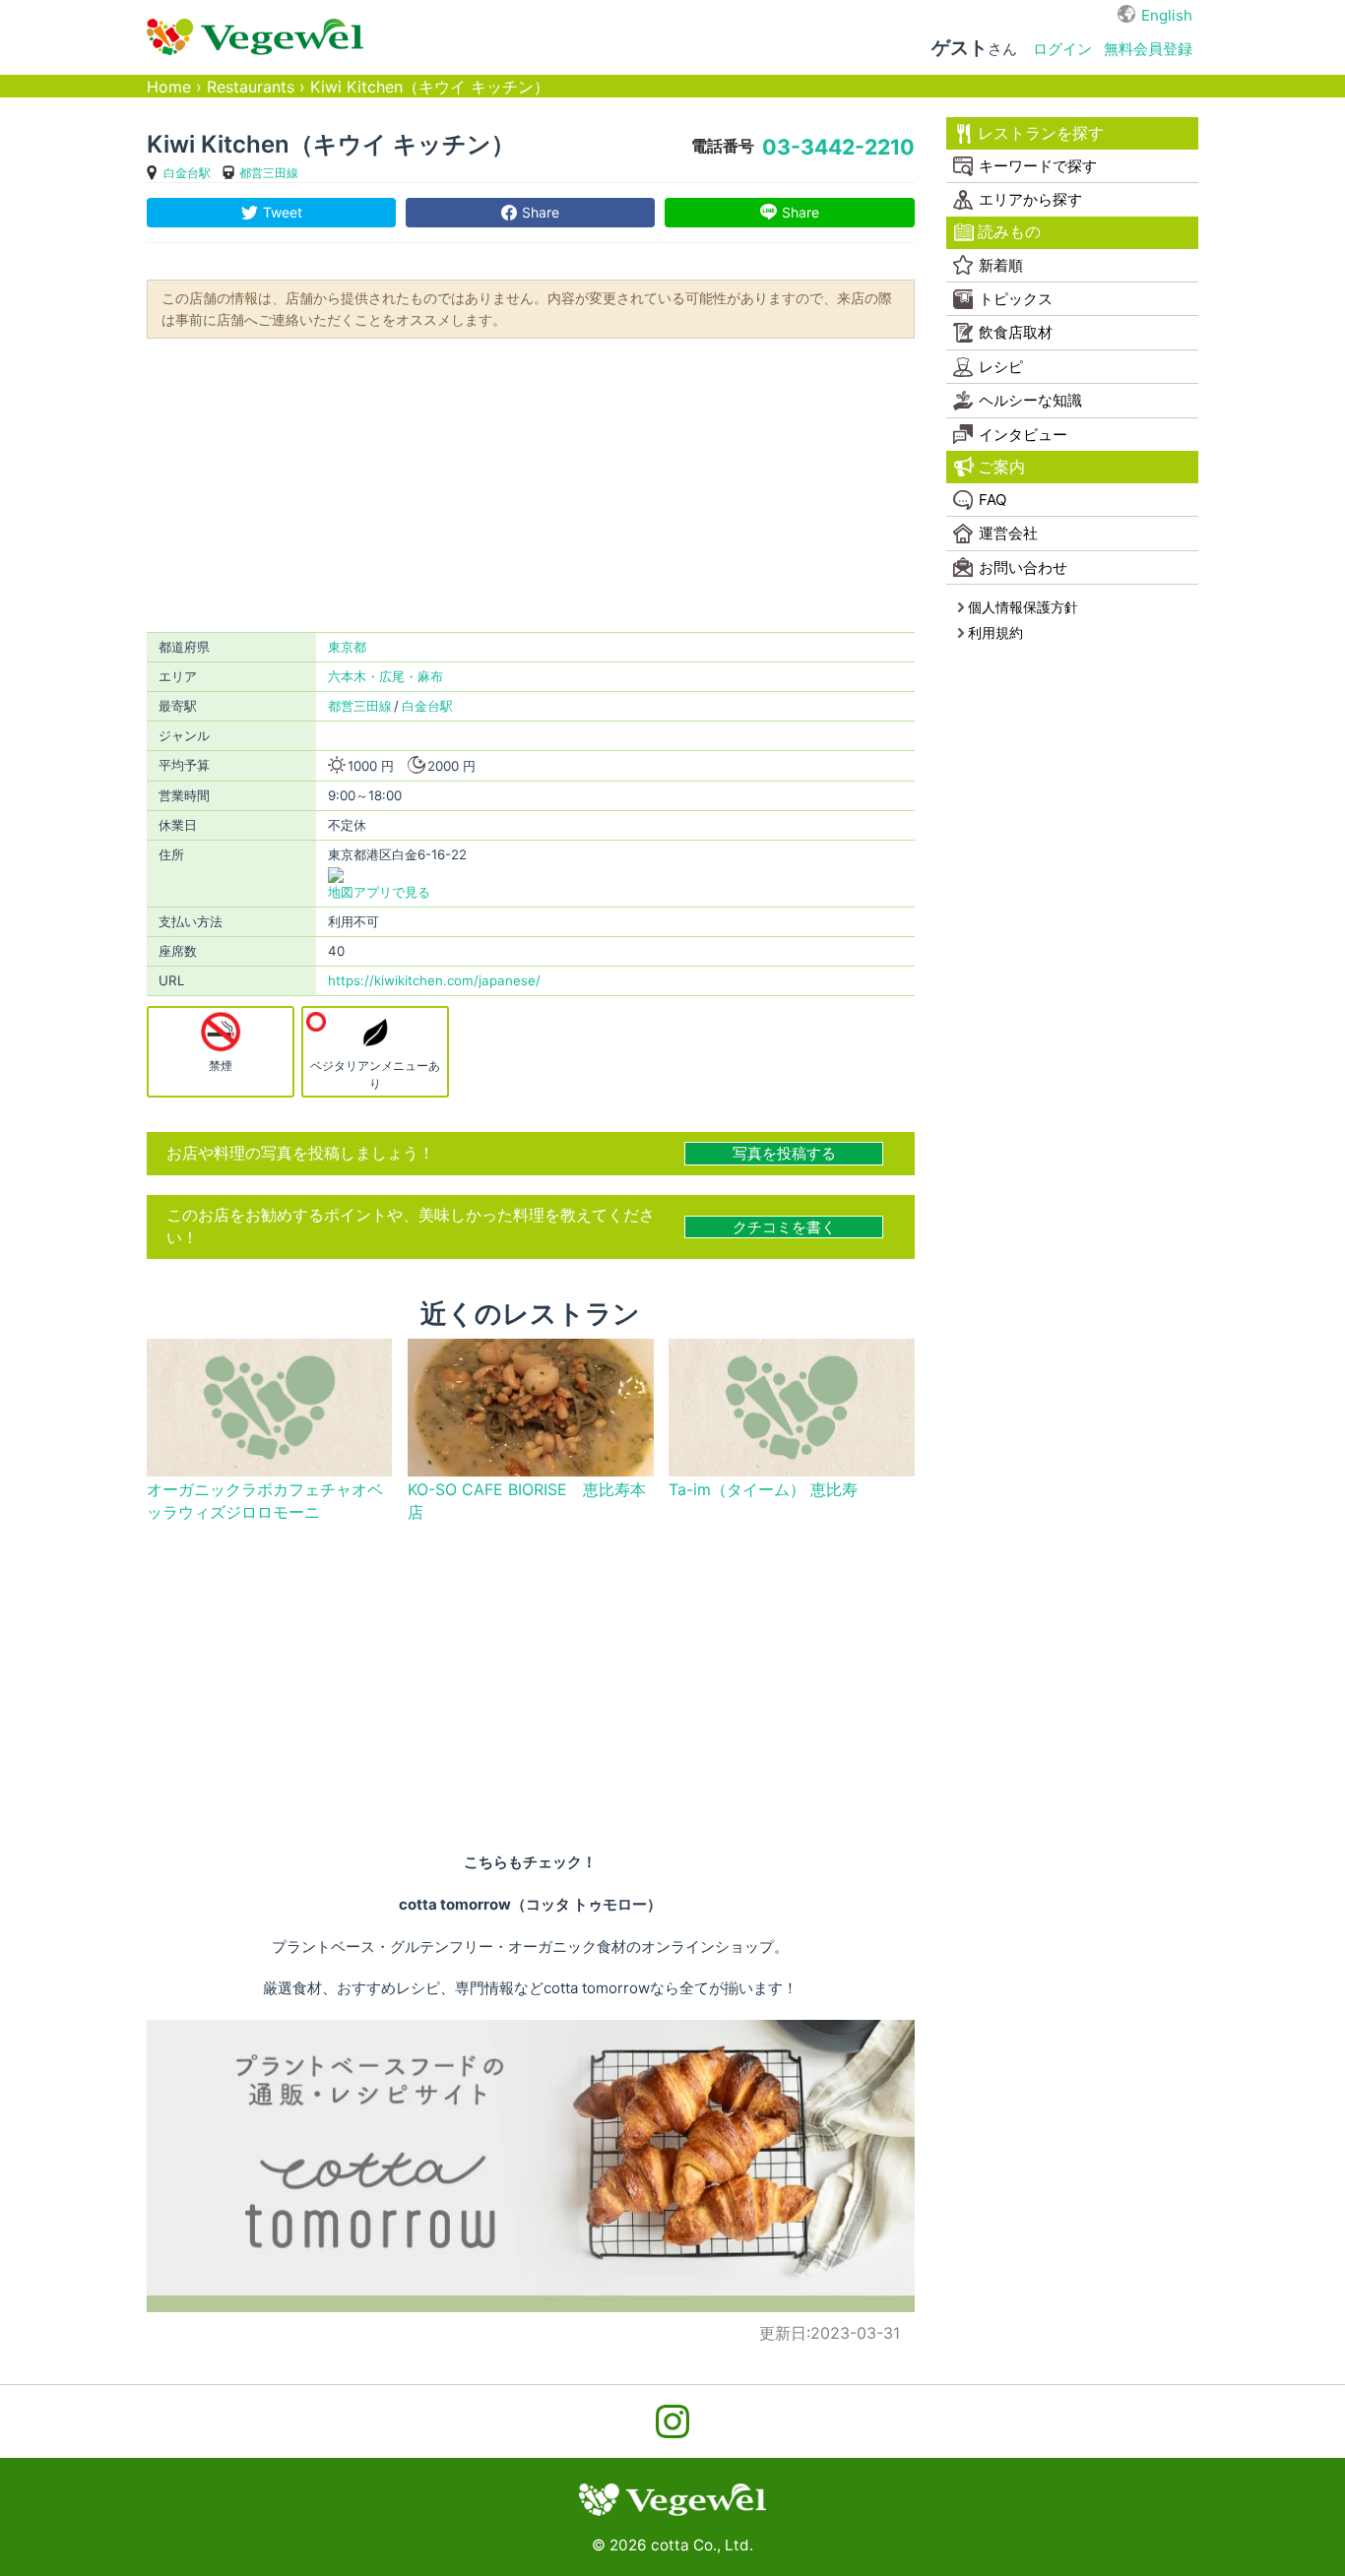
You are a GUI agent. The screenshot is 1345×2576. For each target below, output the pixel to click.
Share (541, 212)
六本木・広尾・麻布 (385, 676)
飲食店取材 (1016, 332)
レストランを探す (1041, 133)
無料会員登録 (1148, 49)
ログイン (1062, 49)
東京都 (347, 647)
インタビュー (1023, 435)
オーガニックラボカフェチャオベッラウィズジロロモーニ (265, 1501)
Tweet (283, 212)
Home (169, 87)
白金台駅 (187, 173)
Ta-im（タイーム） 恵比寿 (763, 1490)
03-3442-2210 (838, 147)
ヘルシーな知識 (1030, 400)
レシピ (1001, 367)
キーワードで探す (1038, 166)
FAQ (993, 500)
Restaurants (251, 87)
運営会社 (1008, 533)
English (1167, 15)
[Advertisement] (531, 483)
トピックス (1016, 299)
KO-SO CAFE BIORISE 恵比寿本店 (527, 1501)
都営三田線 (269, 173)
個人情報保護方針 (1023, 607)
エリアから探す (1030, 199)
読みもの (1009, 232)
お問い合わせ (1023, 567)
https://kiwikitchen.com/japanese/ (434, 980)
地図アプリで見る (379, 892)
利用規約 (995, 632)
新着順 (1001, 265)
